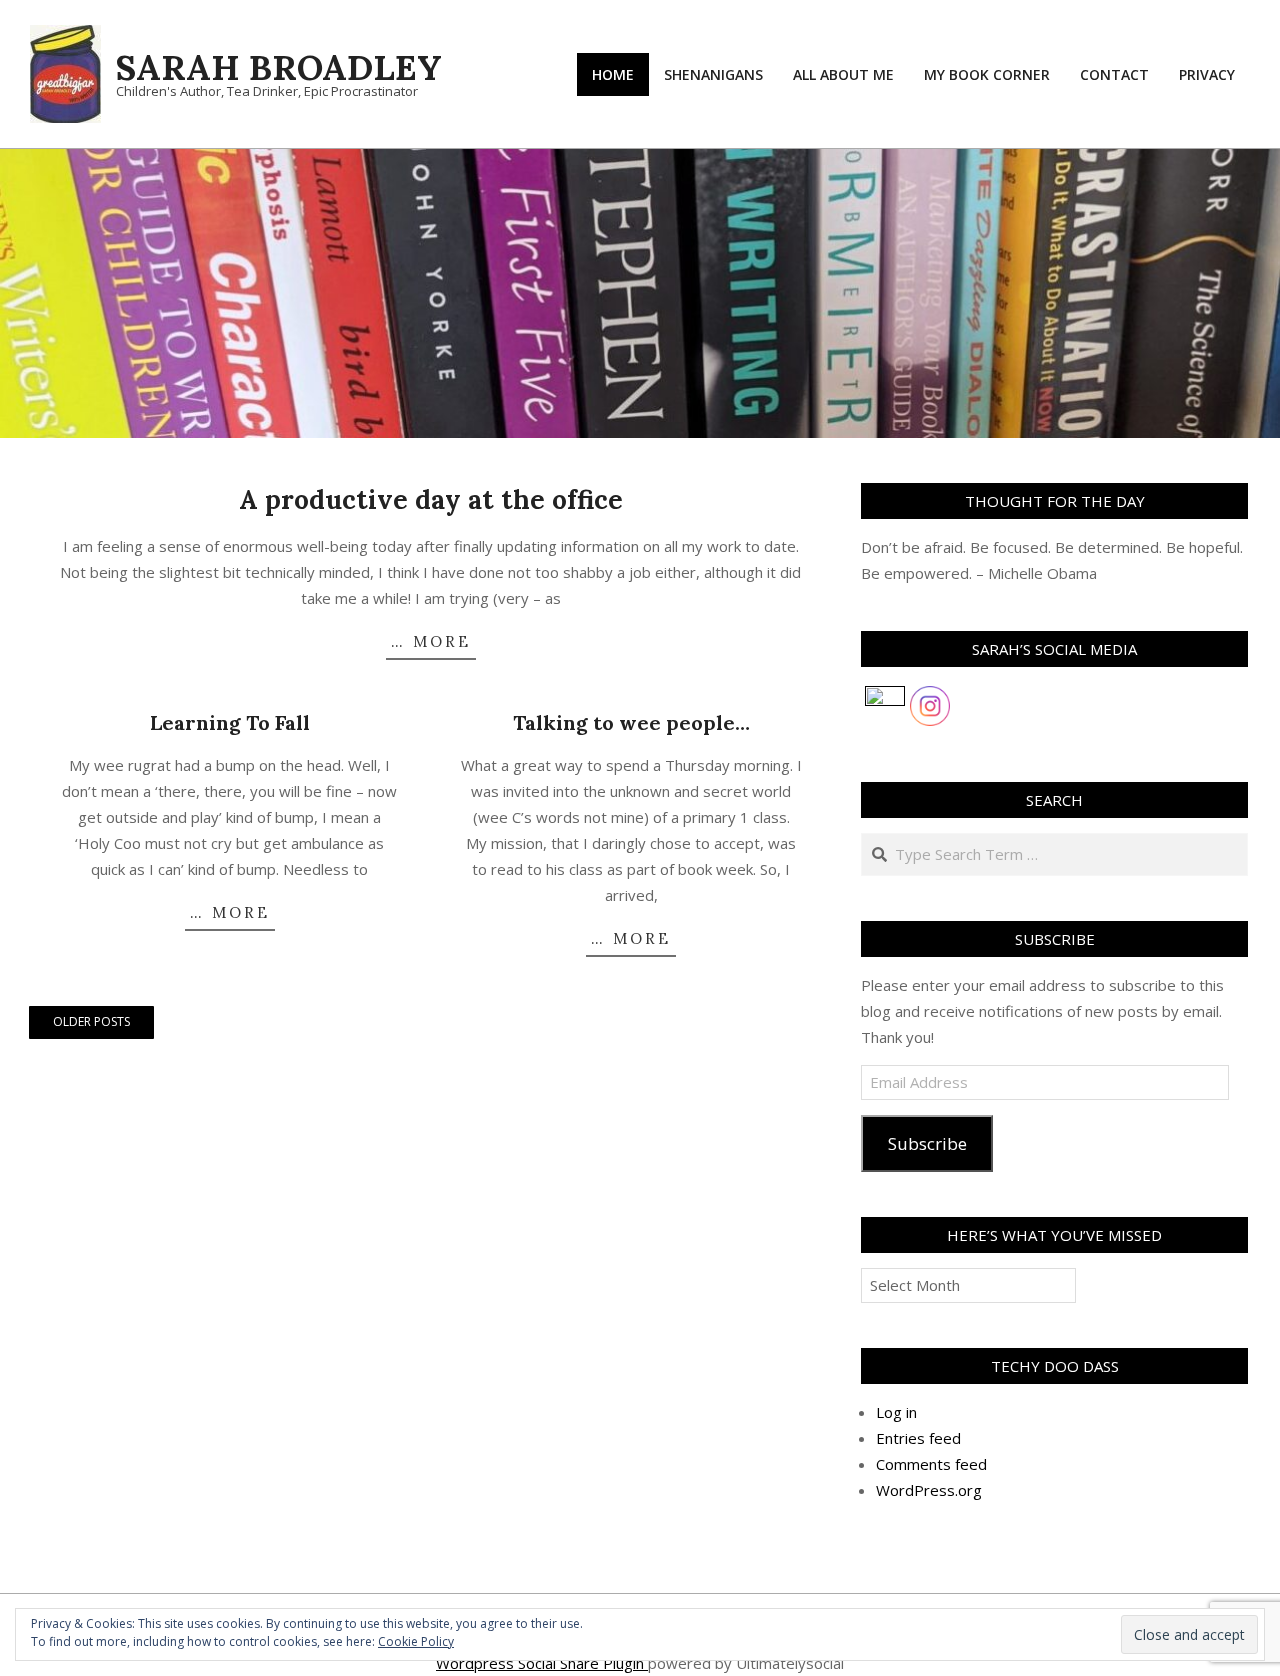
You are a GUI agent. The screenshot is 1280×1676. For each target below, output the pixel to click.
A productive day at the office (431, 499)
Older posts (91, 1021)
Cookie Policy (416, 1641)
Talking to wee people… (631, 722)
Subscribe (927, 1143)
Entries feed (918, 1438)
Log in (896, 1412)
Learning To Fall (230, 722)
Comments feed (931, 1464)
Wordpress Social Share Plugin (542, 1663)
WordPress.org (929, 1490)
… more (431, 641)
